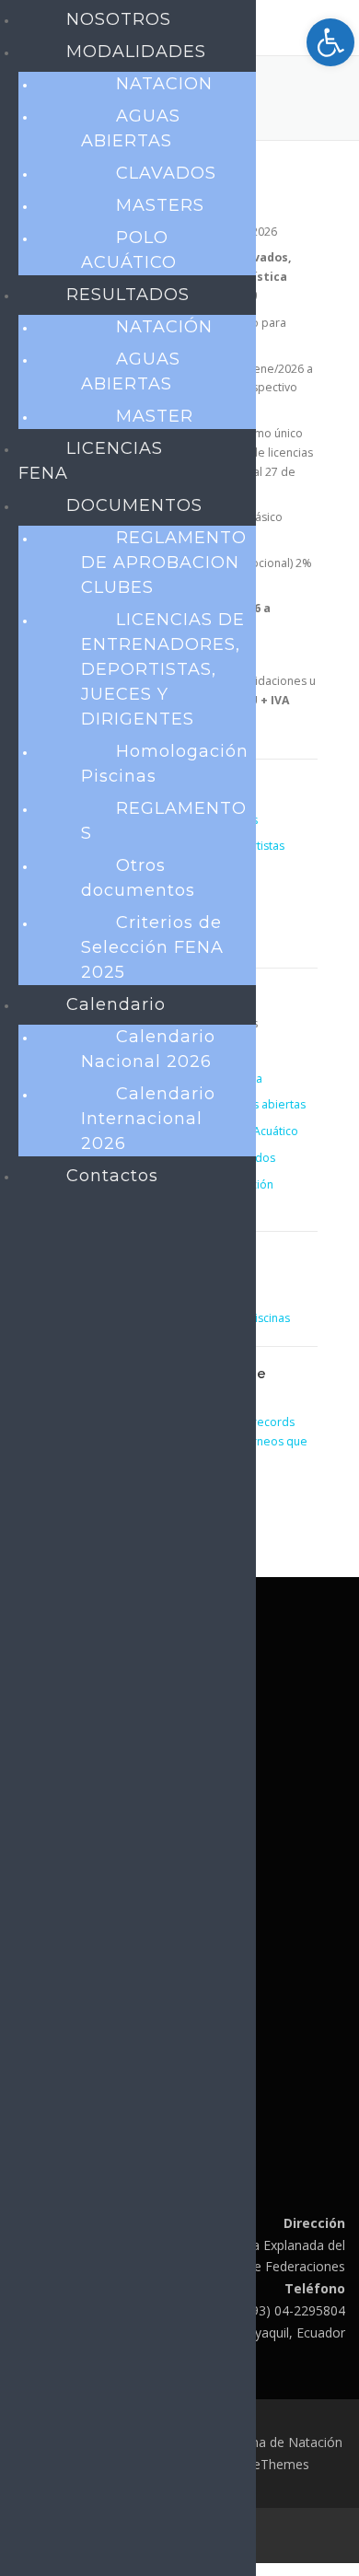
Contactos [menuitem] (112, 1176)
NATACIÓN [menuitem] (164, 327)
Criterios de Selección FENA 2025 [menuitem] (152, 947)
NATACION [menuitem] (164, 84)
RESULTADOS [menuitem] (128, 295)
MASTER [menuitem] (155, 416)
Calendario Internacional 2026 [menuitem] (148, 1119)
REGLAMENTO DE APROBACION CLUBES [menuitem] (164, 563)
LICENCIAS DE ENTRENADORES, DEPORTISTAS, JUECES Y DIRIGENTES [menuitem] (163, 669)
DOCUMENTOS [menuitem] (134, 505)
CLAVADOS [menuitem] (166, 173)
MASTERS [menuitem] (160, 205)
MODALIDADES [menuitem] (136, 52)
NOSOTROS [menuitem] (119, 19)
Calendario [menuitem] (116, 1004)
